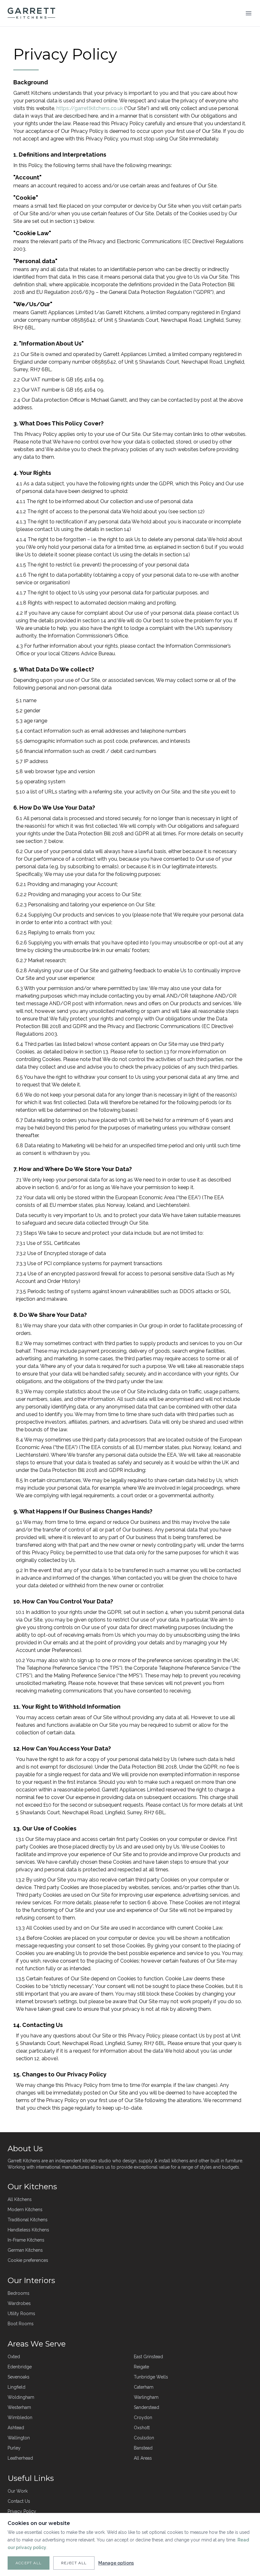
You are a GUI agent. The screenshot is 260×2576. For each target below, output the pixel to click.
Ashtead (16, 2428)
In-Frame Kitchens (26, 2240)
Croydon (143, 2417)
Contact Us (19, 2501)
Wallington (19, 2438)
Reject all (74, 2563)
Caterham (144, 2387)
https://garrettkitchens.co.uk (90, 108)
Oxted (14, 2357)
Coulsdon (144, 2438)
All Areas (143, 2458)
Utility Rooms (21, 2314)
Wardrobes (19, 2303)
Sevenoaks (19, 2377)
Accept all (29, 2563)
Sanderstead (146, 2407)
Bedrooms (19, 2293)
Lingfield (16, 2387)
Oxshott (142, 2428)
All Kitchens (20, 2199)
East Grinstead (148, 2357)
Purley (14, 2448)
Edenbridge (20, 2367)
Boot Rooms (21, 2324)
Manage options (116, 2563)
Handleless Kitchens (28, 2230)
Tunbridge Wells (151, 2377)
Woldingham (21, 2397)
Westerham (19, 2407)
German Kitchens (25, 2250)
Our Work (18, 2491)
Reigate (141, 2367)
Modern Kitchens (25, 2210)
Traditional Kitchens (28, 2220)
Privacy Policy (22, 2511)
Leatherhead (20, 2458)
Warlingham (146, 2397)
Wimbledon (20, 2417)
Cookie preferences (28, 2260)
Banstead (143, 2448)
